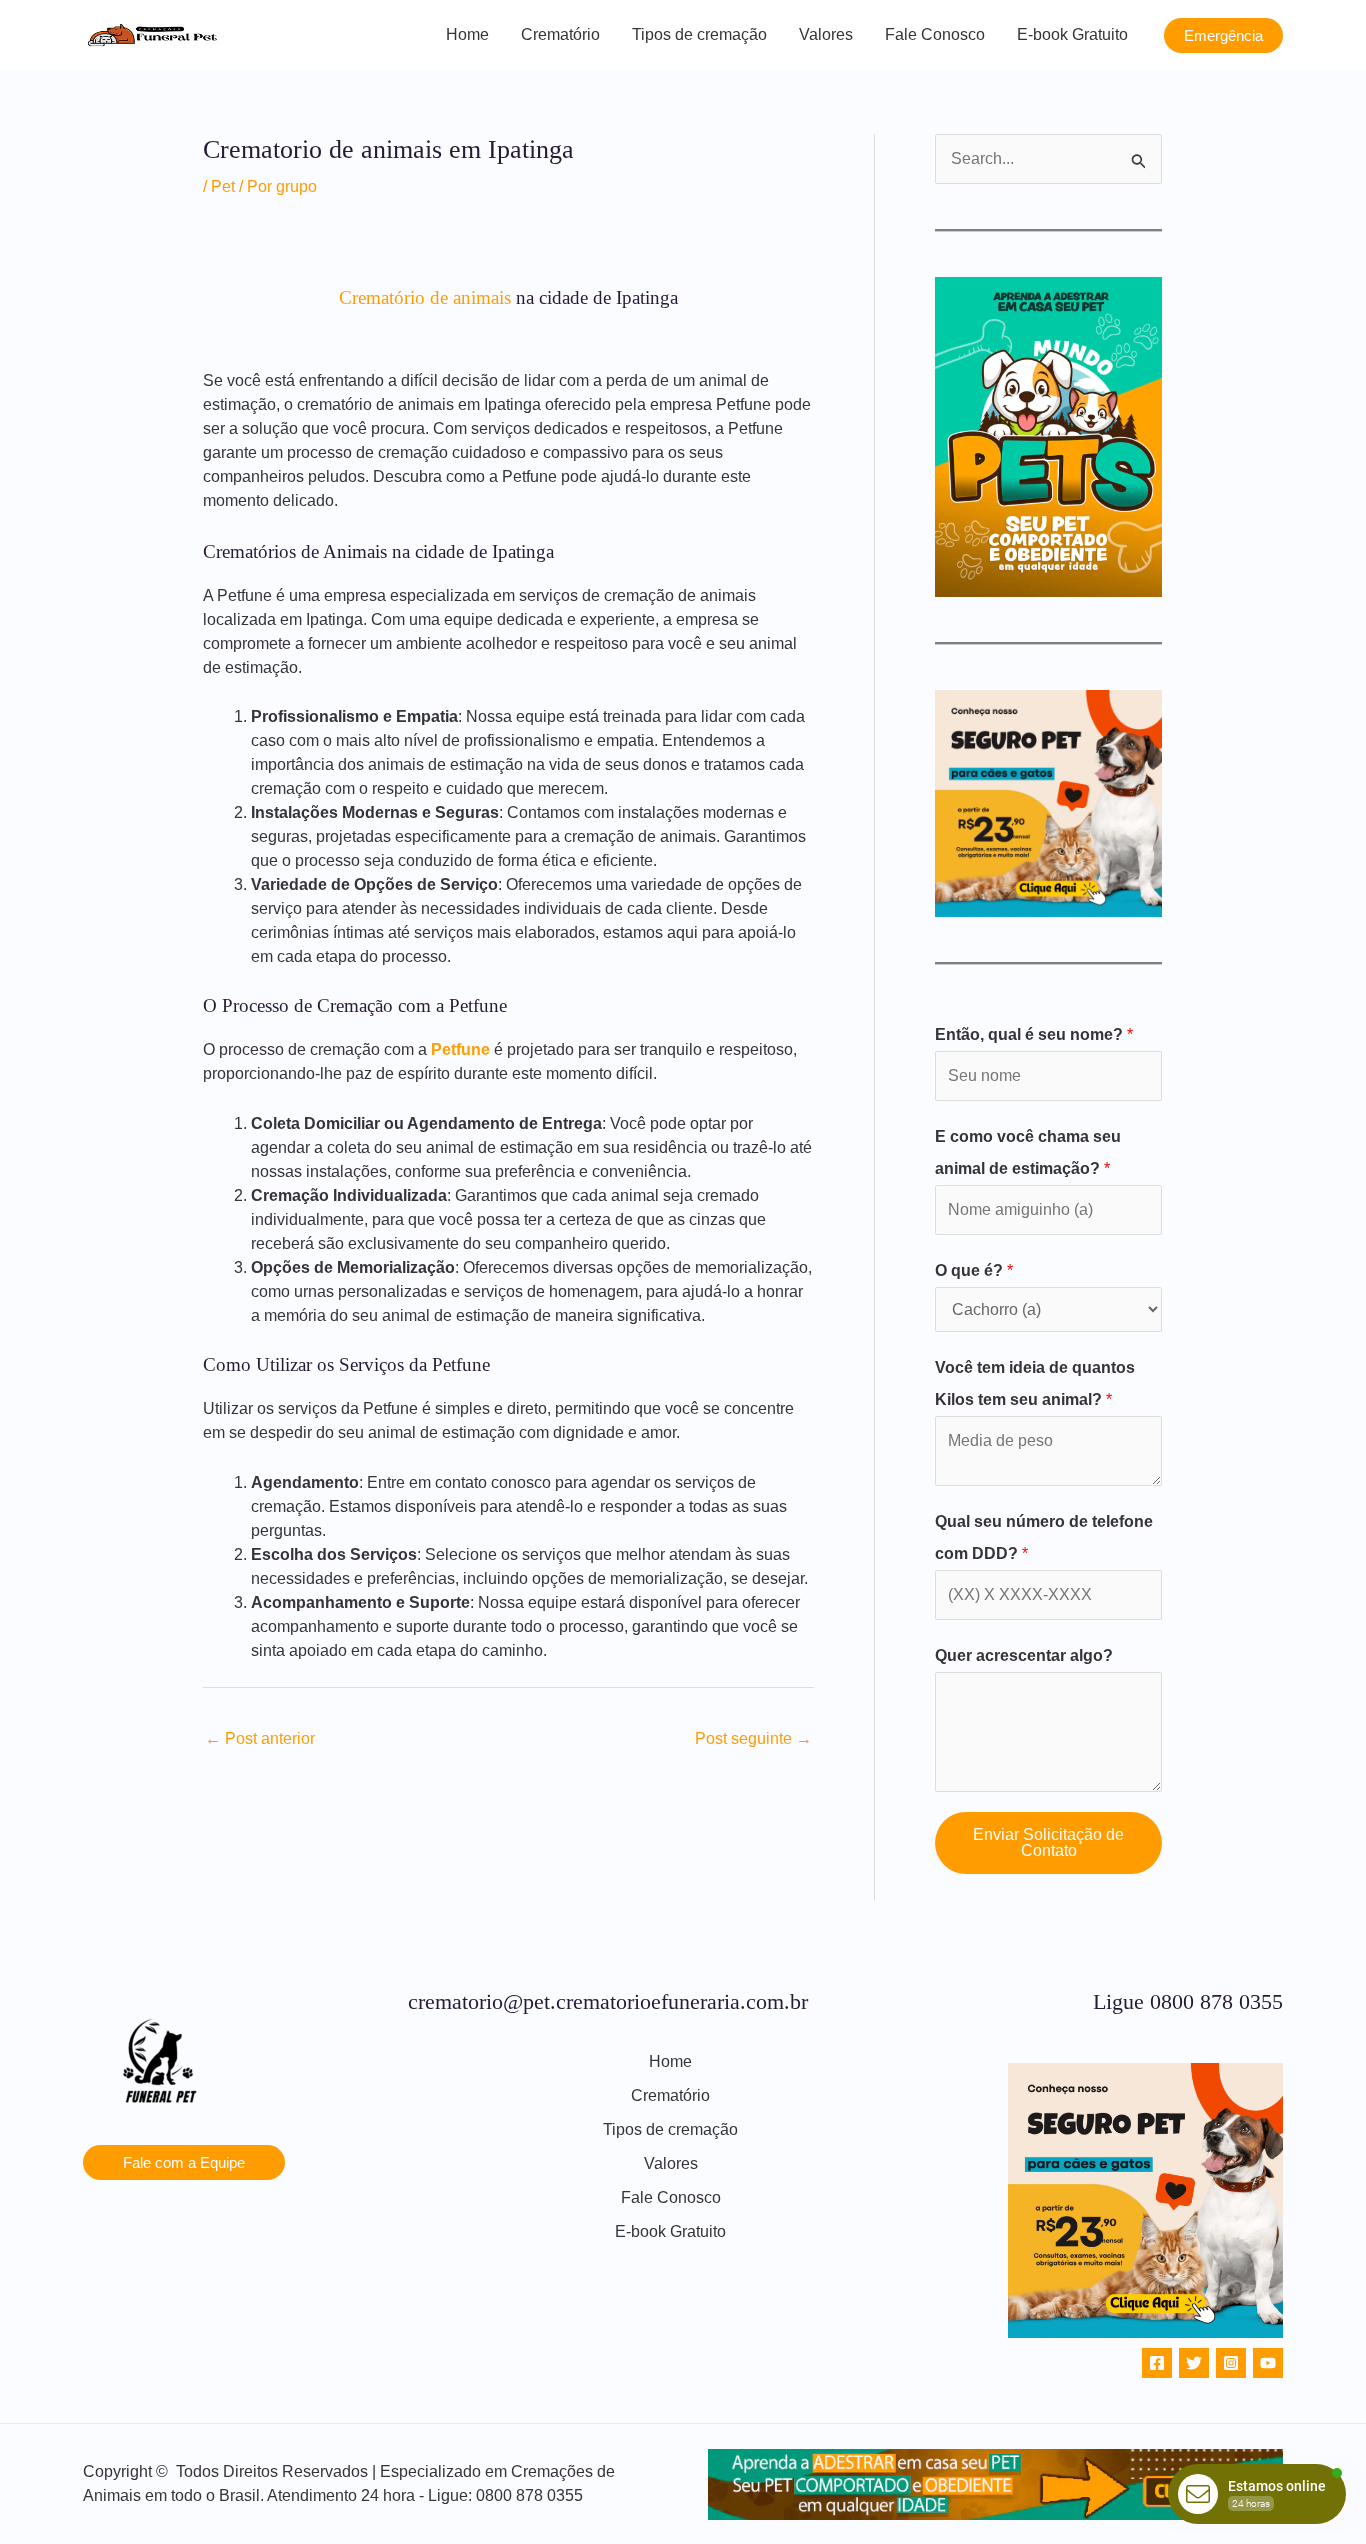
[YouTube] (1268, 2363)
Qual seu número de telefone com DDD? (1044, 1537)
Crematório (560, 34)
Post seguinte (753, 1738)
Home (467, 34)
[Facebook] (1157, 2363)
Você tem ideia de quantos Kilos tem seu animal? (1035, 1383)
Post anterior (260, 1738)
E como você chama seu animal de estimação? (1028, 1152)
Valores (826, 34)
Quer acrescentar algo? (1024, 1655)
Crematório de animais (425, 297)
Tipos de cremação (699, 34)
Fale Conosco (935, 34)
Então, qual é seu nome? (1034, 1034)
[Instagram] (1231, 2363)
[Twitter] (1194, 2363)
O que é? (974, 1270)
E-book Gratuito (1072, 34)
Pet (223, 186)
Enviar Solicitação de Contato (1048, 1842)
